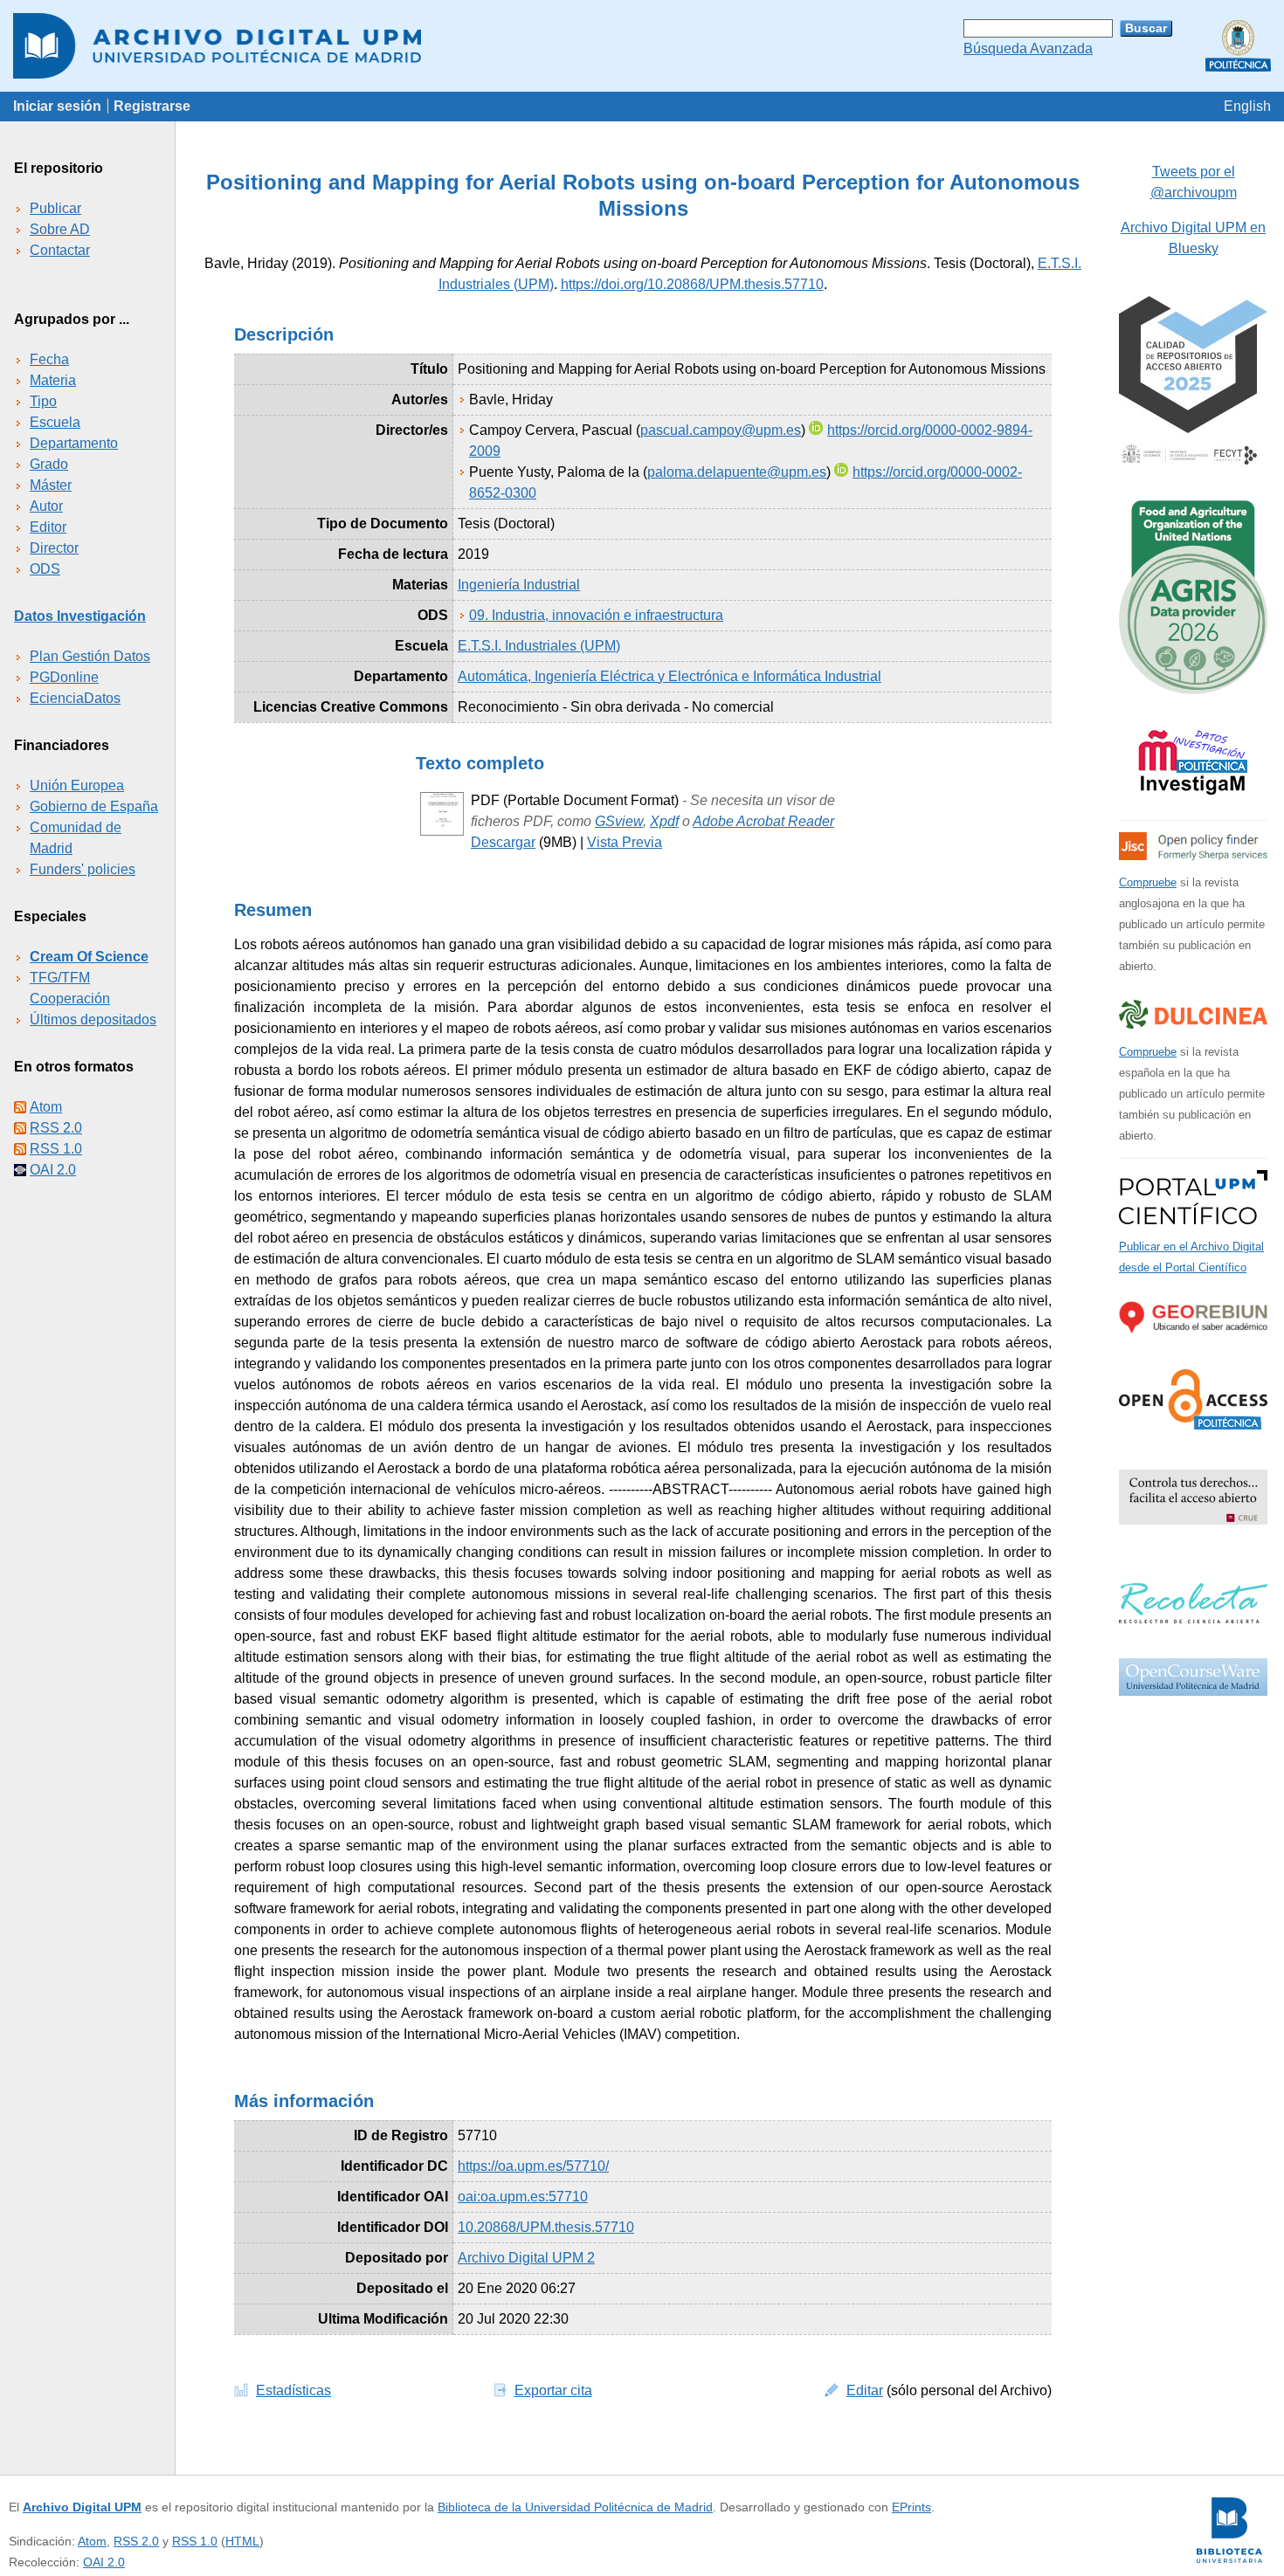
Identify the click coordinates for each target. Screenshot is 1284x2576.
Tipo (43, 401)
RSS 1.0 (56, 1149)
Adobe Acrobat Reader (763, 821)
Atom (46, 1107)
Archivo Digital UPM (82, 2507)
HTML (242, 2541)
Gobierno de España (94, 806)
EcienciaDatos (75, 698)
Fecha (49, 359)
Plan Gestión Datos (90, 656)
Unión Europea (77, 785)
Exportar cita (553, 2390)
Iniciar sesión (57, 106)
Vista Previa (625, 842)
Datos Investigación (80, 616)
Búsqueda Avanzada (1028, 48)
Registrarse (152, 106)
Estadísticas (293, 2390)
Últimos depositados (93, 1019)
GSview (619, 821)
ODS (45, 569)
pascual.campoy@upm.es (721, 430)
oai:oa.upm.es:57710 (523, 2197)
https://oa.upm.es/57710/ (533, 2166)
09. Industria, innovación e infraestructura (596, 615)
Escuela (55, 422)
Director (54, 548)
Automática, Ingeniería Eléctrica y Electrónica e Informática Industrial (670, 676)
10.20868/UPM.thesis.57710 (546, 2227)
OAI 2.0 (53, 1170)
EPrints (911, 2507)
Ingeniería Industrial (519, 585)
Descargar (503, 842)
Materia (53, 380)
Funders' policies (83, 869)
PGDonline (64, 677)
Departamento (74, 443)
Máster (51, 485)
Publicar (55, 208)
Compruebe (1148, 882)
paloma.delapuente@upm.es (737, 472)
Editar (865, 2390)
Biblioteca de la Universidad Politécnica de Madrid (575, 2507)
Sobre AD (60, 229)
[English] (1247, 106)
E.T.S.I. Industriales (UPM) (539, 646)
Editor (48, 527)
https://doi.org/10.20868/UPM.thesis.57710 (692, 284)
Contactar (60, 250)
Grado (49, 464)
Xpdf (664, 821)
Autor (46, 506)
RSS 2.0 (56, 1128)
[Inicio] (642, 46)
